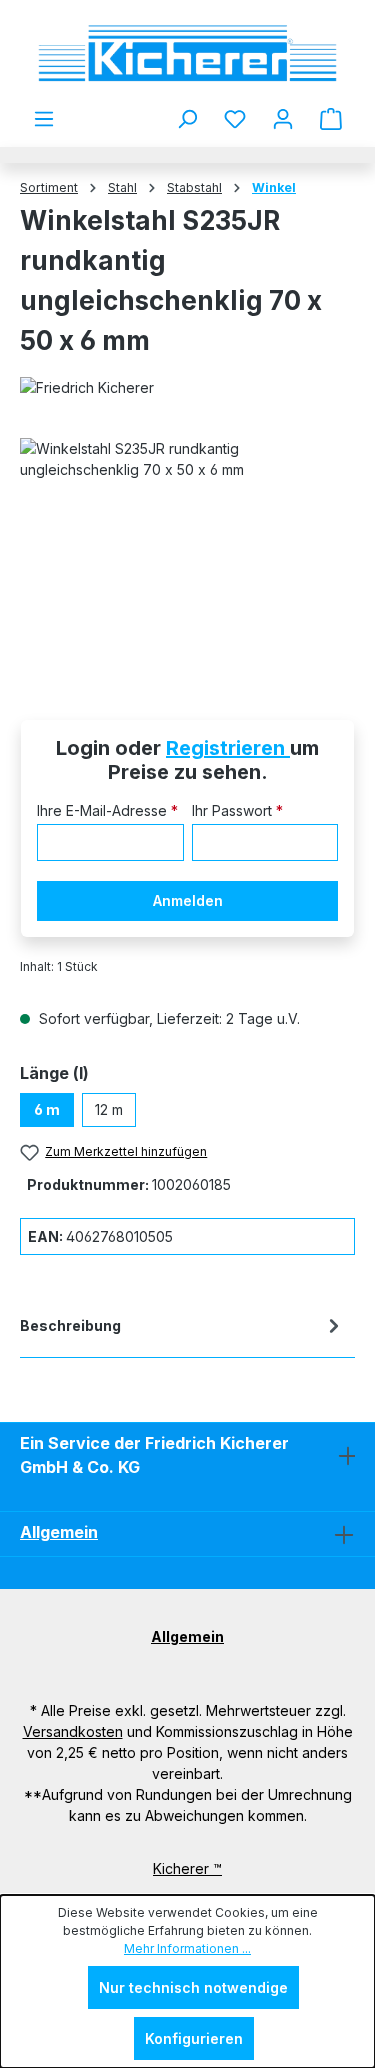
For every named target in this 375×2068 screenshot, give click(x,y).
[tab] (182, 1329)
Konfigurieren (194, 2038)
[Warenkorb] (331, 119)
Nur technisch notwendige (193, 1987)
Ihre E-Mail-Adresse (107, 810)
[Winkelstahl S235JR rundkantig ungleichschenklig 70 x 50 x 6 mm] (187, 550)
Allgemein (59, 1532)
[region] (187, 550)
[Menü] (44, 119)
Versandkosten (73, 1731)
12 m (109, 1109)
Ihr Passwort (237, 810)
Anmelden (188, 900)
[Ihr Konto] (283, 119)
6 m (47, 1109)
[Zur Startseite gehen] (187, 53)
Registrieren (228, 748)
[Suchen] (187, 119)
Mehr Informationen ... (187, 1948)
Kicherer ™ (187, 1868)
